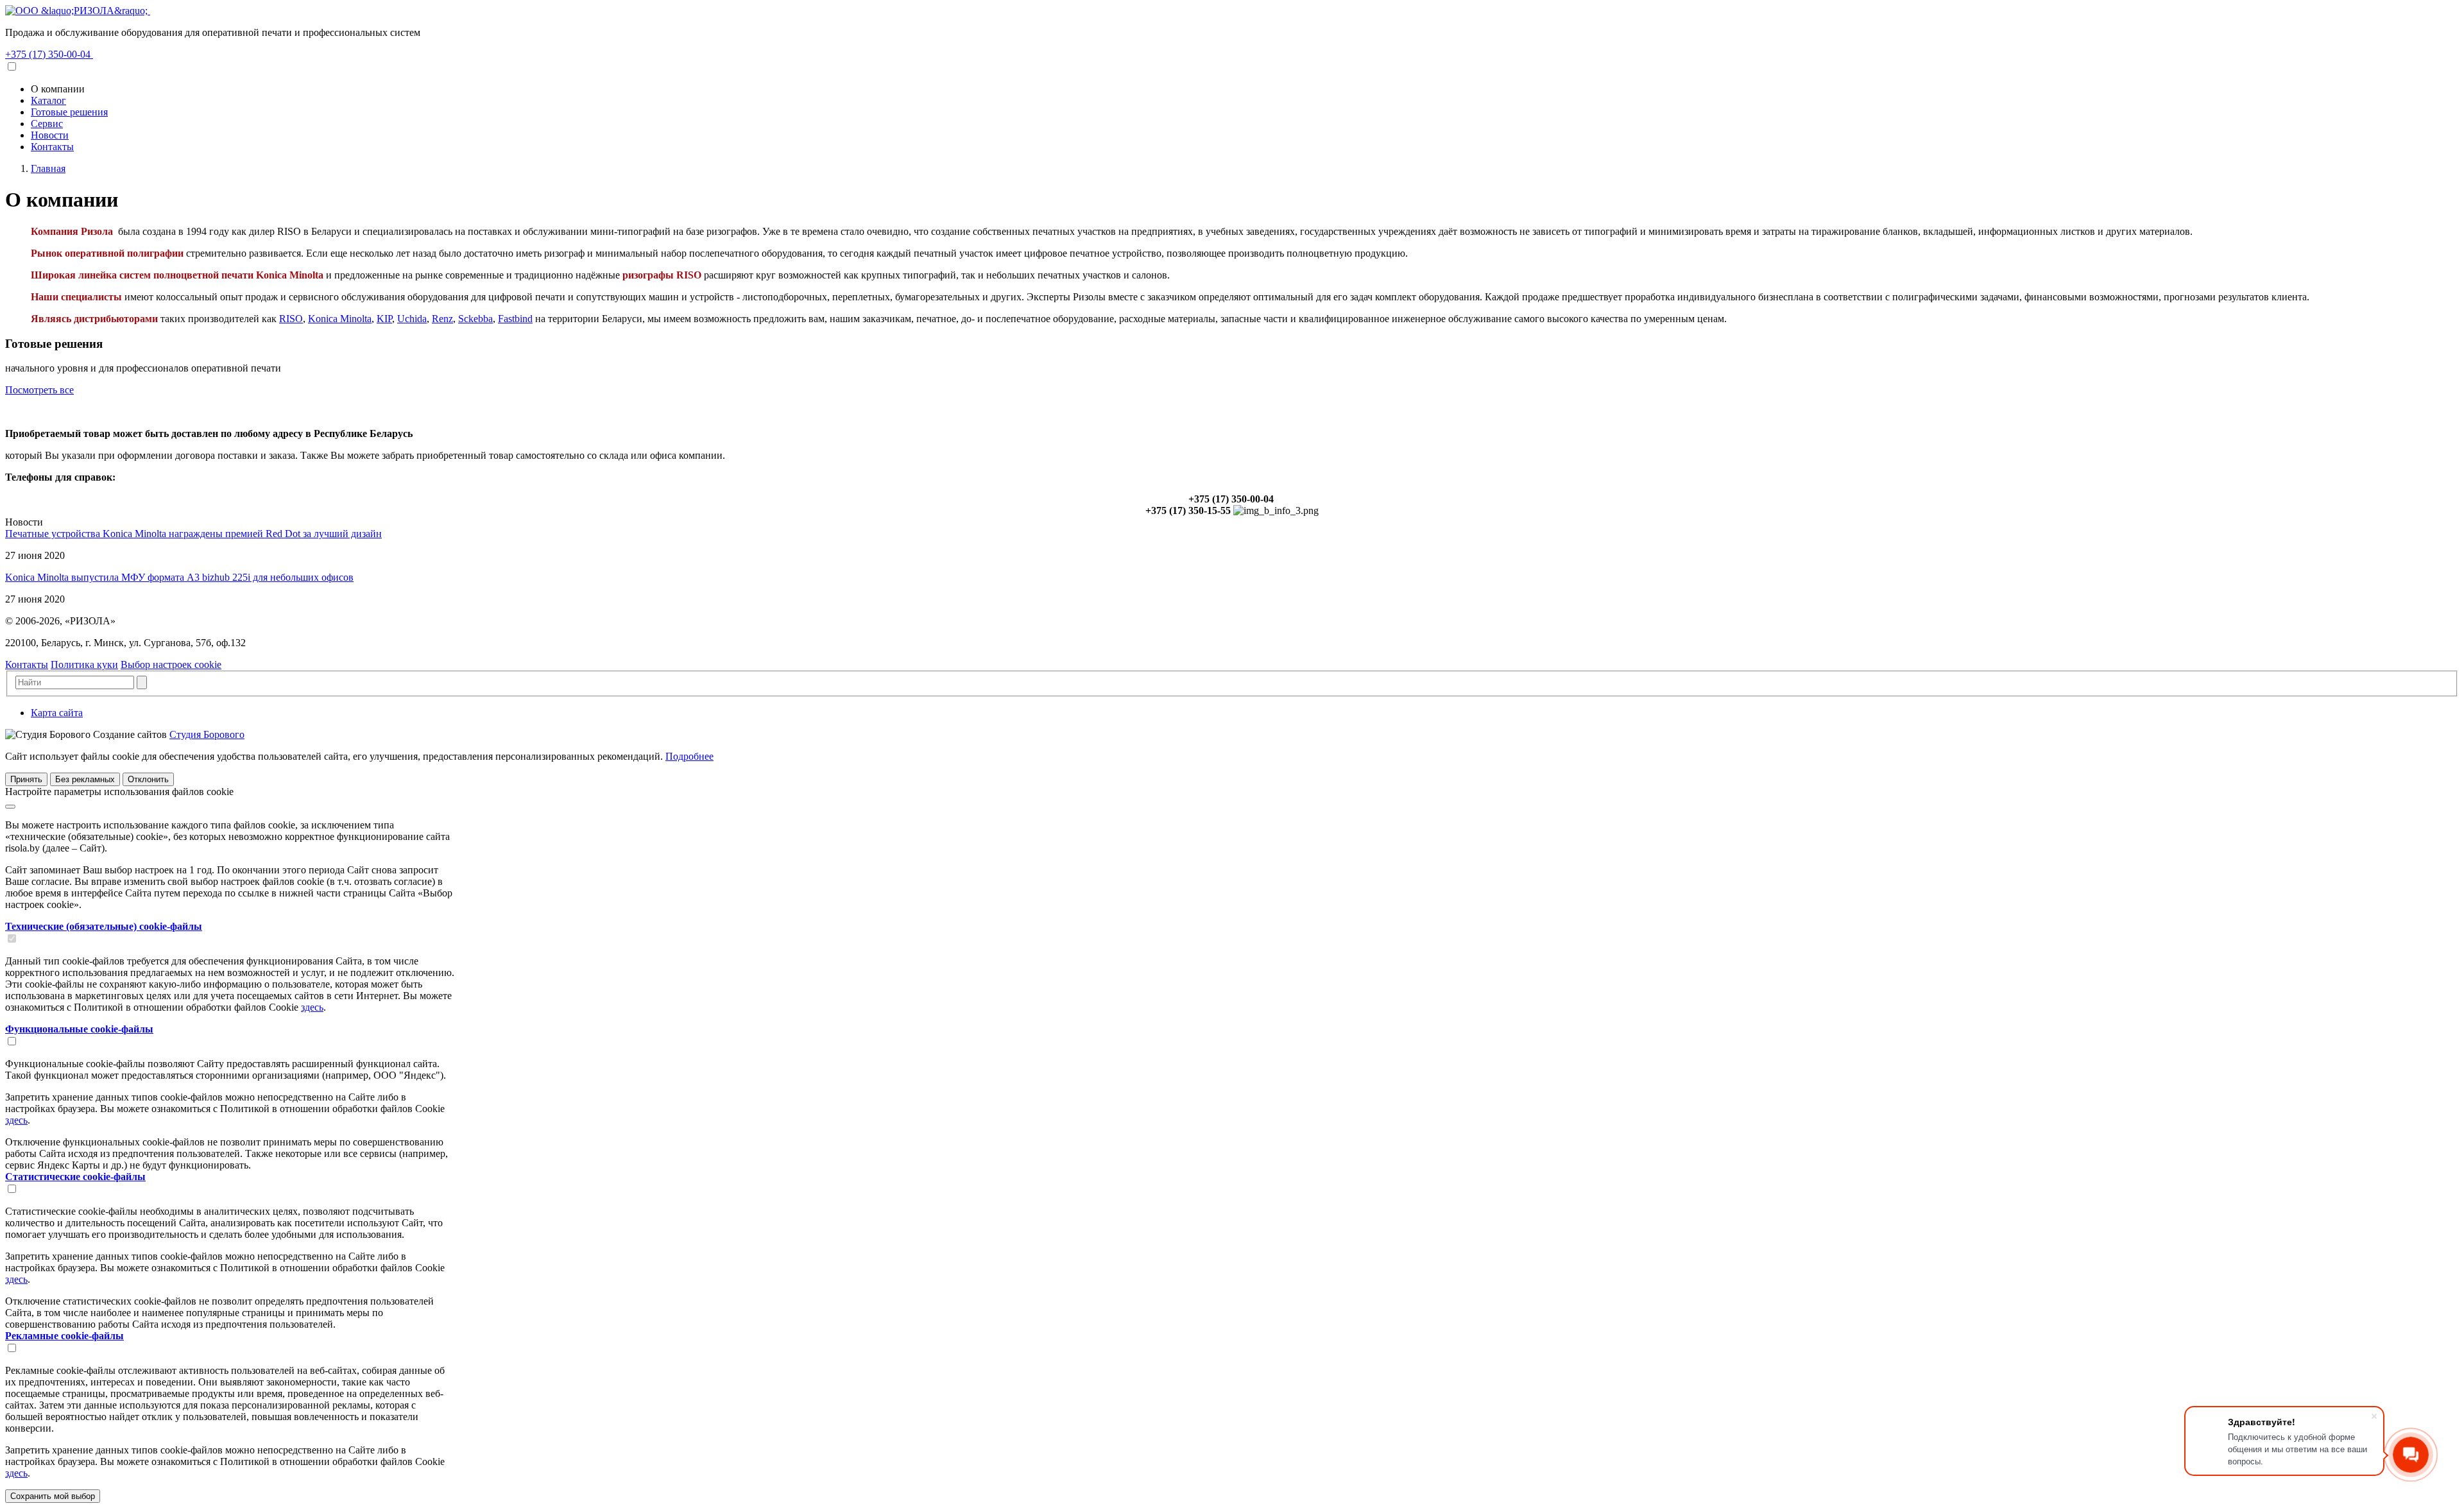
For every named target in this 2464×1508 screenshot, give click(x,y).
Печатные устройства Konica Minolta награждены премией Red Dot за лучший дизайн (193, 534)
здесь (312, 1007)
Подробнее (689, 756)
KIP (384, 319)
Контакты (27, 664)
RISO (291, 319)
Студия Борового (207, 734)
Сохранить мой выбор (53, 1496)
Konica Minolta (340, 319)
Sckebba (475, 319)
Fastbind (515, 319)
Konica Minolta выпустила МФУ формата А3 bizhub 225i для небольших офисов (179, 577)
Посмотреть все (39, 390)
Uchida (412, 319)
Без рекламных (85, 779)
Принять (26, 779)
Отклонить (148, 779)
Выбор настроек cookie (171, 664)
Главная (48, 168)
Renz (442, 319)
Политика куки (84, 664)
